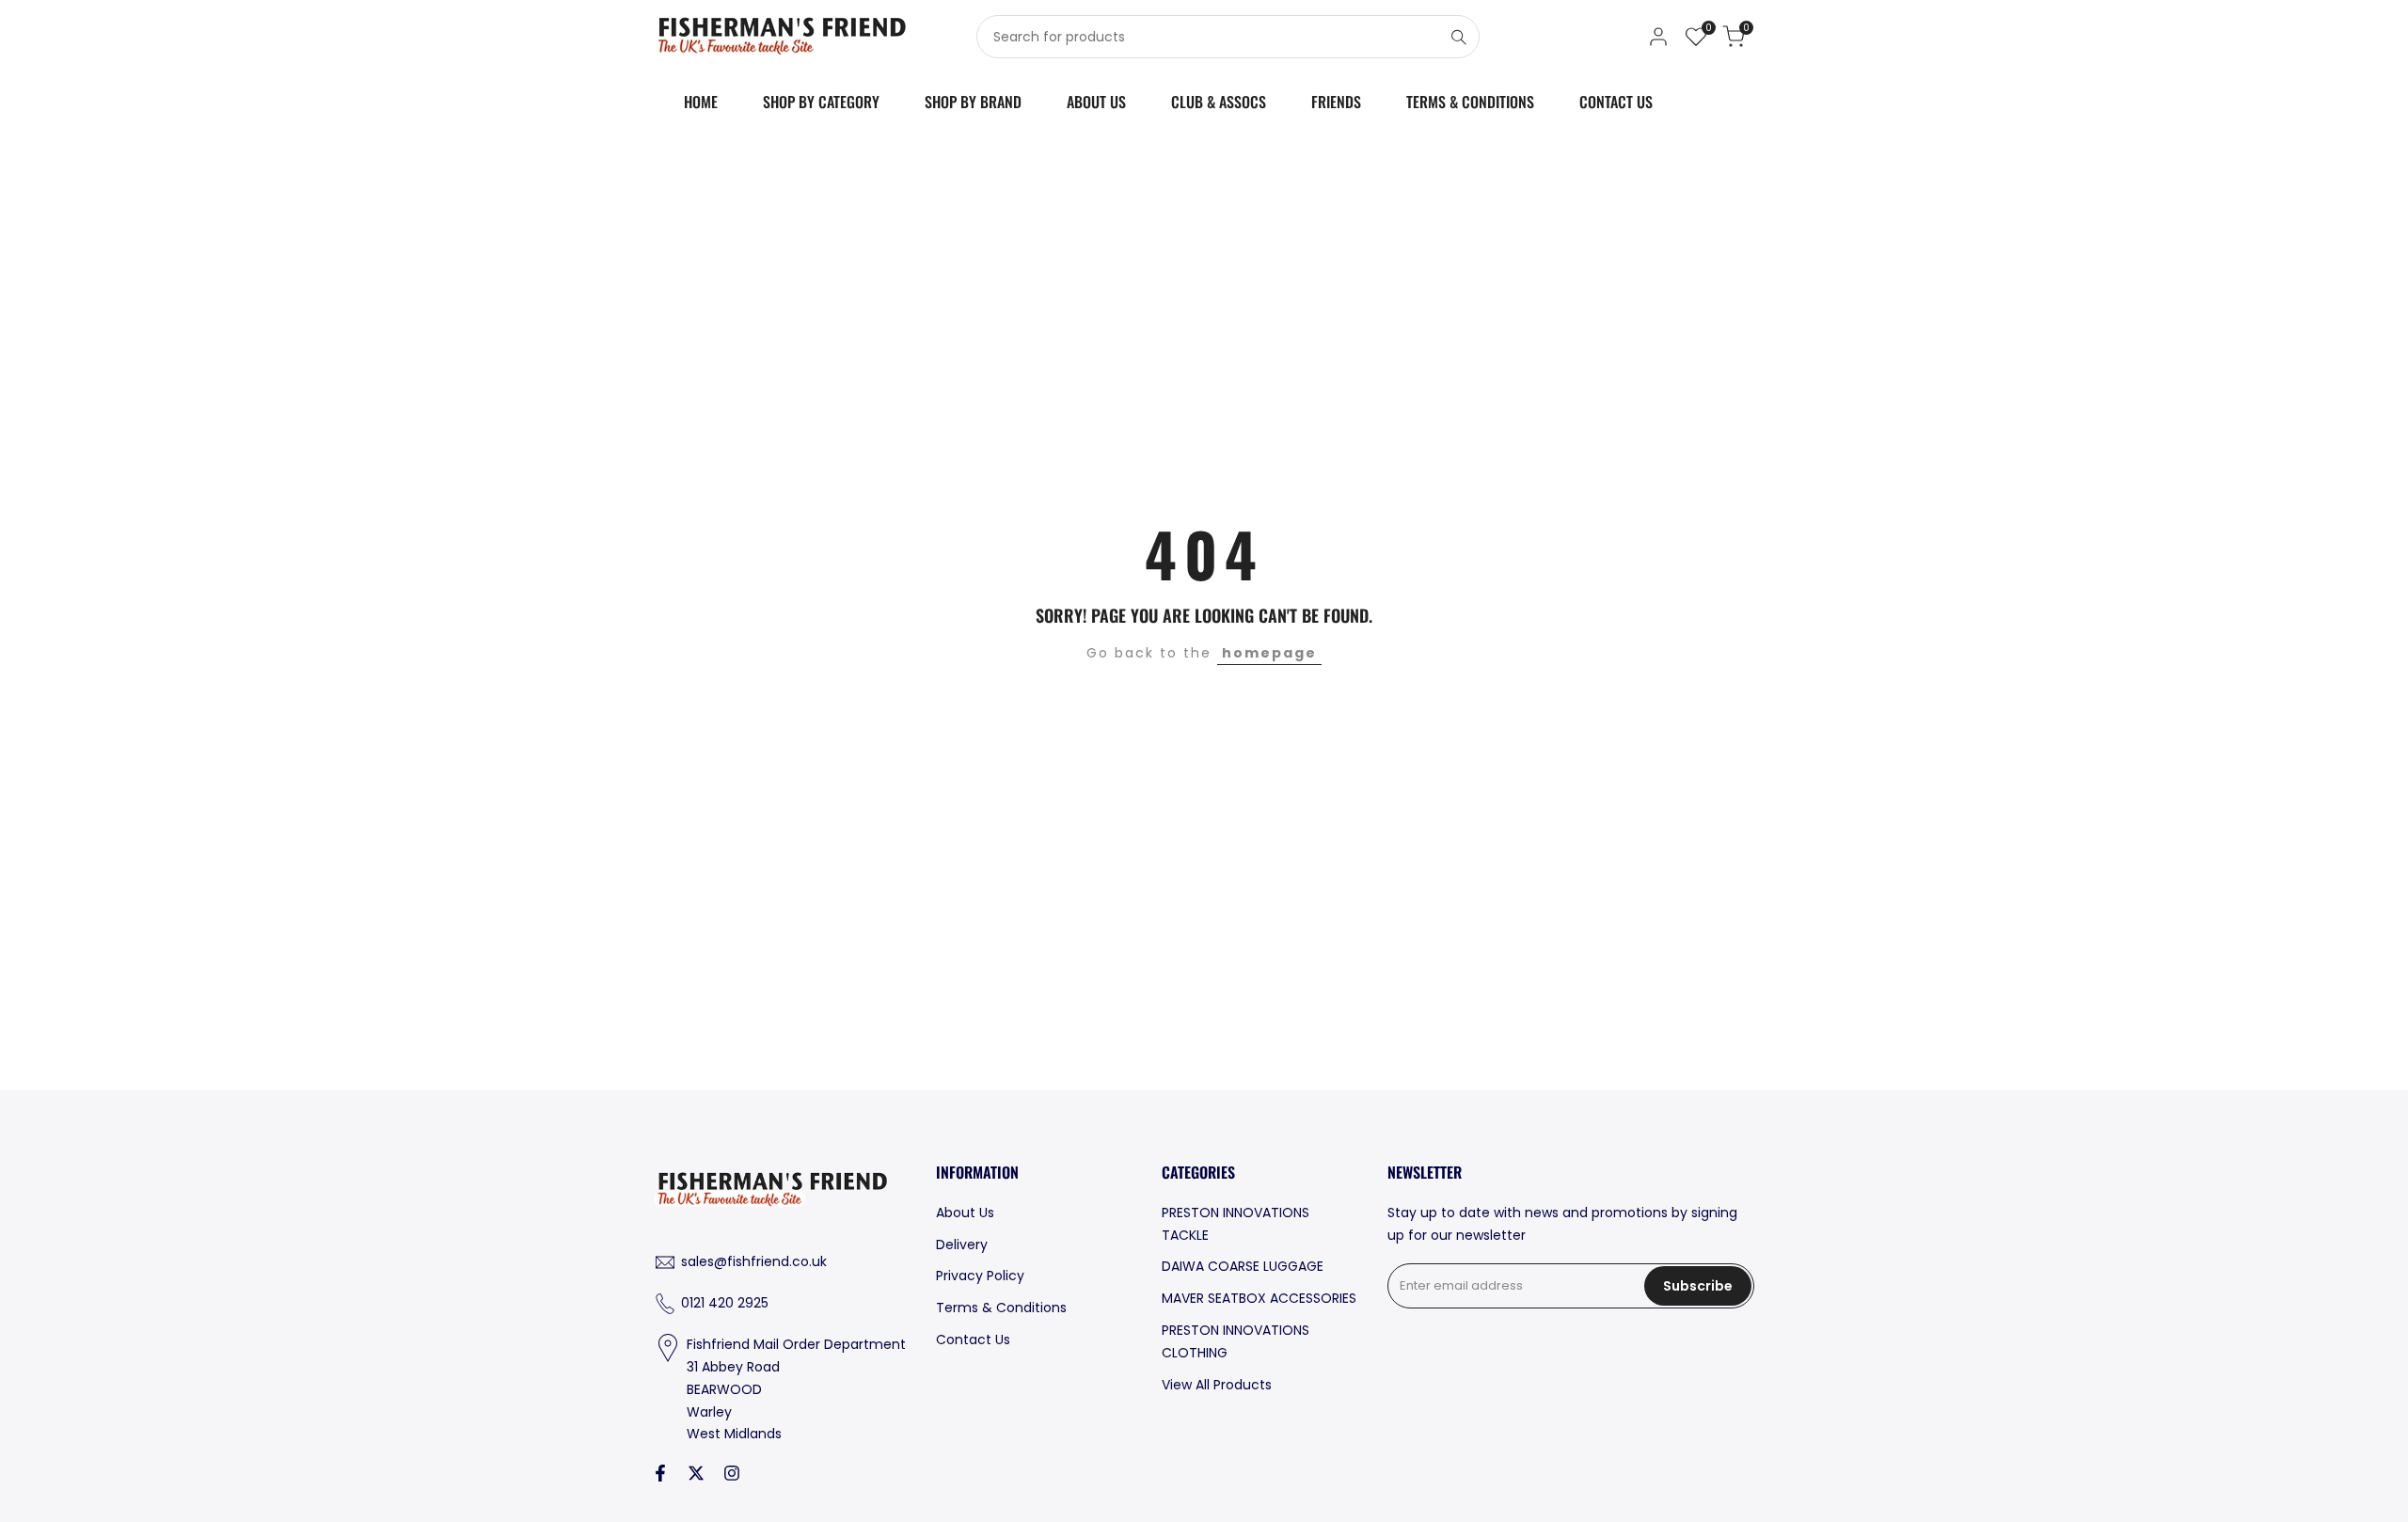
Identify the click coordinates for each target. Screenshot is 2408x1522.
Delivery (962, 1245)
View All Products (1217, 1385)
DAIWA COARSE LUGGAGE (1243, 1266)
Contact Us (973, 1340)
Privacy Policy (980, 1276)
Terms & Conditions (1001, 1308)
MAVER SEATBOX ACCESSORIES (1259, 1298)
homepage (1269, 653)
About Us (965, 1213)
